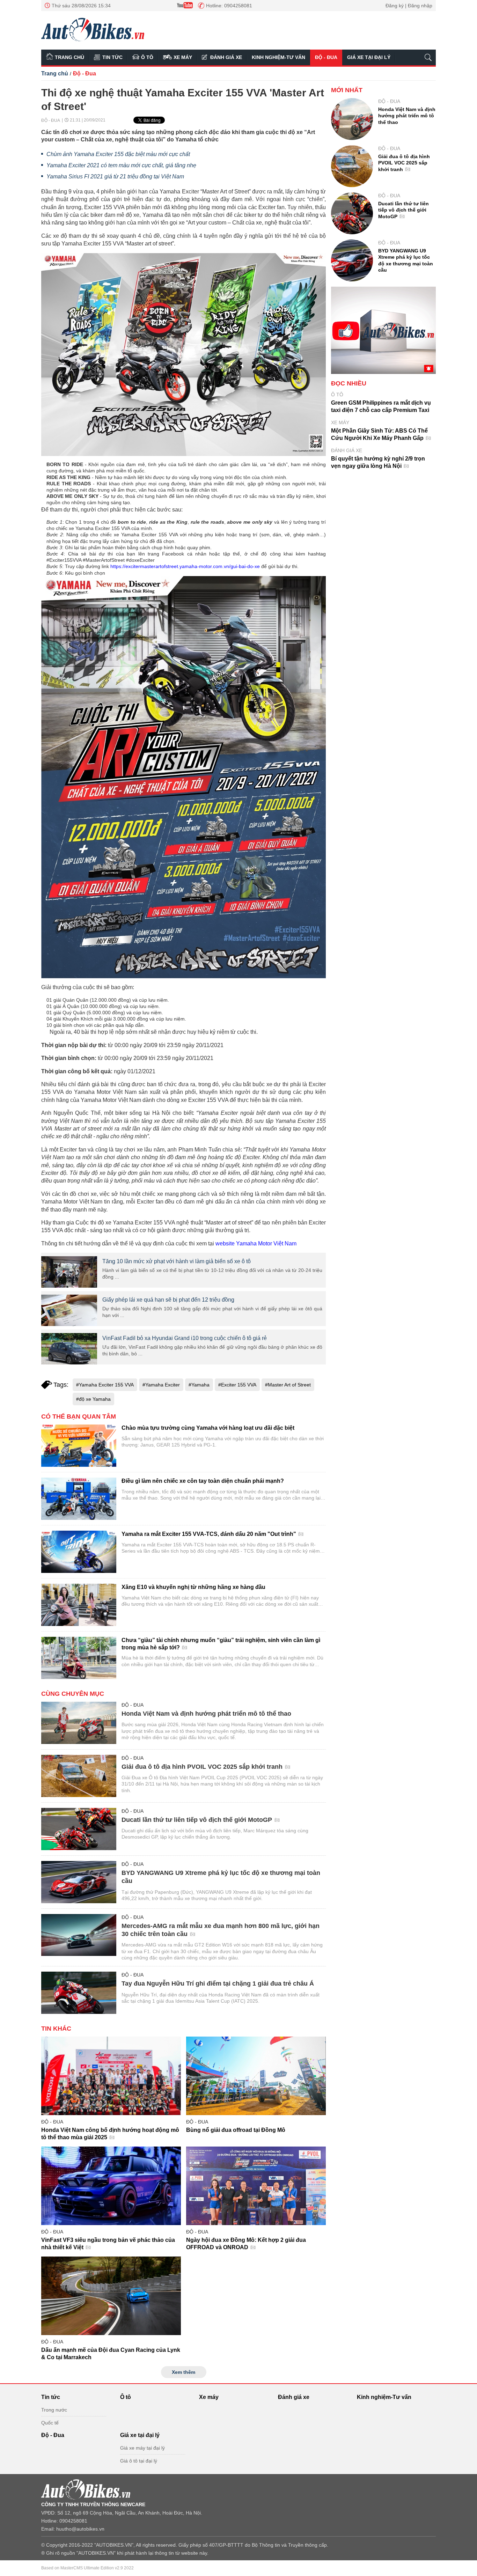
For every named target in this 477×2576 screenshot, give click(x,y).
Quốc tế (50, 2423)
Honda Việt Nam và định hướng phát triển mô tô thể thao (206, 1714)
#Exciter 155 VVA (237, 1385)
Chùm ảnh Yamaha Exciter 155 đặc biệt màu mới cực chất (118, 154)
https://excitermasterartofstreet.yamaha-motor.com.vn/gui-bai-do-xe (185, 566)
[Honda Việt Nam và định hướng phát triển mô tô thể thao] (79, 1723)
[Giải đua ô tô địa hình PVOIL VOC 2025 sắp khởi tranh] (79, 1776)
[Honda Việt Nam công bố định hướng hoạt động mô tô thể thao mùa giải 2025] (111, 2076)
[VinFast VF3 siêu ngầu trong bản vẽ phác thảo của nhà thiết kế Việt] (111, 2186)
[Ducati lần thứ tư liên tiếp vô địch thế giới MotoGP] (79, 1829)
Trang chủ (69, 57)
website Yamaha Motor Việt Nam (256, 1243)
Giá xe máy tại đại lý (142, 2448)
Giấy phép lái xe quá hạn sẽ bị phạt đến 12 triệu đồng (168, 1300)
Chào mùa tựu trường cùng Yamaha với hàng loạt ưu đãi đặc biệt (208, 1428)
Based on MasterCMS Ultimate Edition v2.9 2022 (87, 2568)
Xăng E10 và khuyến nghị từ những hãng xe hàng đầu (193, 1587)
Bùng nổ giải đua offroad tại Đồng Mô (236, 2130)
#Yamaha (199, 1385)
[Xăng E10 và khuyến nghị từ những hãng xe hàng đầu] (79, 1605)
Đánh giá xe (226, 57)
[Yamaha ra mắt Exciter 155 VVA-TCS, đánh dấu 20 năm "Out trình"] (79, 1552)
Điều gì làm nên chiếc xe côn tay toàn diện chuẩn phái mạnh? (203, 1481)
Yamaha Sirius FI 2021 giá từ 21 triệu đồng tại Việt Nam (115, 176)
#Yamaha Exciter (161, 1385)
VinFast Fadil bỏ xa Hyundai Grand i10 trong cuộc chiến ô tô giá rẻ (185, 1338)
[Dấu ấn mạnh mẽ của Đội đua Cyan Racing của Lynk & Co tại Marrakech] (111, 2296)
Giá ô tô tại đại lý (139, 2461)
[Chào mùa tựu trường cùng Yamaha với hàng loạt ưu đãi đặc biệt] (79, 1446)
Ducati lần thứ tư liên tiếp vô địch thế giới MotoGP (198, 1820)
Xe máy (183, 57)
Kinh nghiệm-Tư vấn (278, 57)
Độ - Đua (326, 57)
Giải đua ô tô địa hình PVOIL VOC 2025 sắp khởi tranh (203, 1767)
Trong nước (54, 2410)
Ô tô (147, 57)
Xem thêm (184, 2372)
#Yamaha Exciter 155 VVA (105, 1385)
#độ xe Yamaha (93, 1399)
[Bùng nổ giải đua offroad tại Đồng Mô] (256, 2076)
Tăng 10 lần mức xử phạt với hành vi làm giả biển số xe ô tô (177, 1261)
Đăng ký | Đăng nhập (409, 6)
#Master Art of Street (288, 1385)
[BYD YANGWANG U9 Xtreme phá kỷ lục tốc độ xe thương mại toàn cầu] (79, 1882)
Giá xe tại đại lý (369, 57)
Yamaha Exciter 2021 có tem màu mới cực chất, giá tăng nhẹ (121, 165)
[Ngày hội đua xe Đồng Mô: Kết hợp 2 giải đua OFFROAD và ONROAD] (256, 2186)
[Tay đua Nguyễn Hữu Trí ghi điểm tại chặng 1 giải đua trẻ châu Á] (79, 1993)
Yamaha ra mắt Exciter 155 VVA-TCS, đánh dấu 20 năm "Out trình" (210, 1534)
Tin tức (112, 57)
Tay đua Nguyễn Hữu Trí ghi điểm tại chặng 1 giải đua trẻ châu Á (218, 1983)
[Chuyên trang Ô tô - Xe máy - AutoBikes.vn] (93, 30)
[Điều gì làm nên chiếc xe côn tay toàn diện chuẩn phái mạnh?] (79, 1499)
